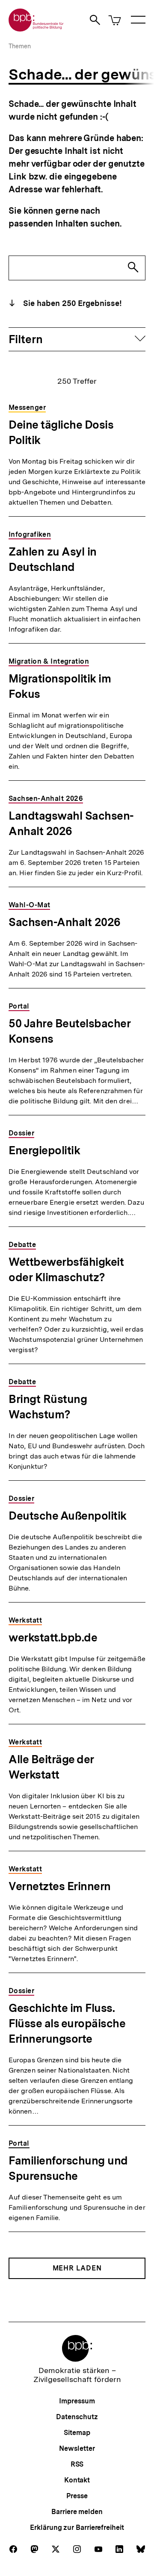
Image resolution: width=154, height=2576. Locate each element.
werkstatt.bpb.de (53, 1637)
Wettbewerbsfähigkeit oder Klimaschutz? (66, 1269)
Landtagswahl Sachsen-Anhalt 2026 (71, 823)
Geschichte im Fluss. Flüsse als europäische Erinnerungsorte (67, 2023)
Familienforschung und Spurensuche (68, 2168)
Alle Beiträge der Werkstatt (51, 1767)
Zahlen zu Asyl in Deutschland (53, 559)
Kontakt (77, 2480)
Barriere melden (77, 2512)
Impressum (77, 2401)
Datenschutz (77, 2417)
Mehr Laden (77, 2268)
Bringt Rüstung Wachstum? (48, 1407)
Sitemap (77, 2433)
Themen (20, 46)
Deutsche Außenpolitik (68, 1516)
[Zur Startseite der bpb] (36, 29)
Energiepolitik (44, 1150)
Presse (77, 2496)
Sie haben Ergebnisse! (71, 303)
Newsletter (77, 2448)
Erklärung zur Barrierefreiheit (77, 2527)
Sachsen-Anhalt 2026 (65, 922)
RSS (77, 2464)
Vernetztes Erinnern (60, 1886)
